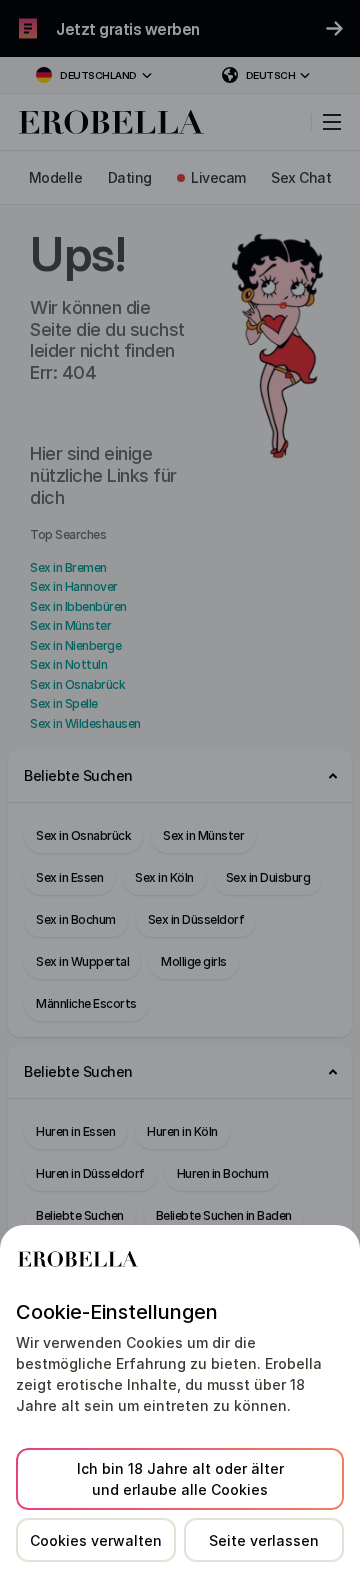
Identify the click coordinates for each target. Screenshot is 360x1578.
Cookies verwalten (96, 1540)
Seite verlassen (264, 1540)
